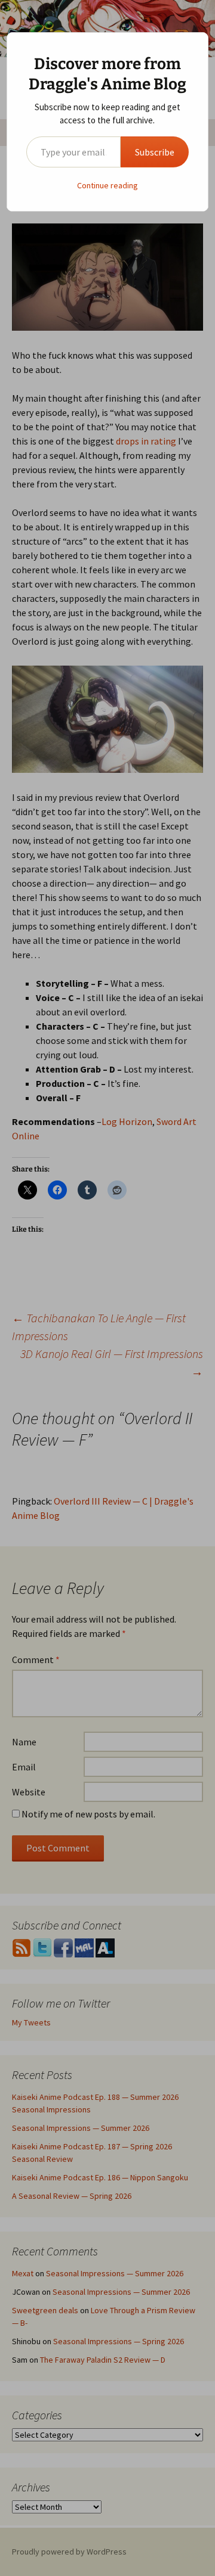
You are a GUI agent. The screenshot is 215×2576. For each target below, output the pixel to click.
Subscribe (155, 152)
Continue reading (107, 185)
